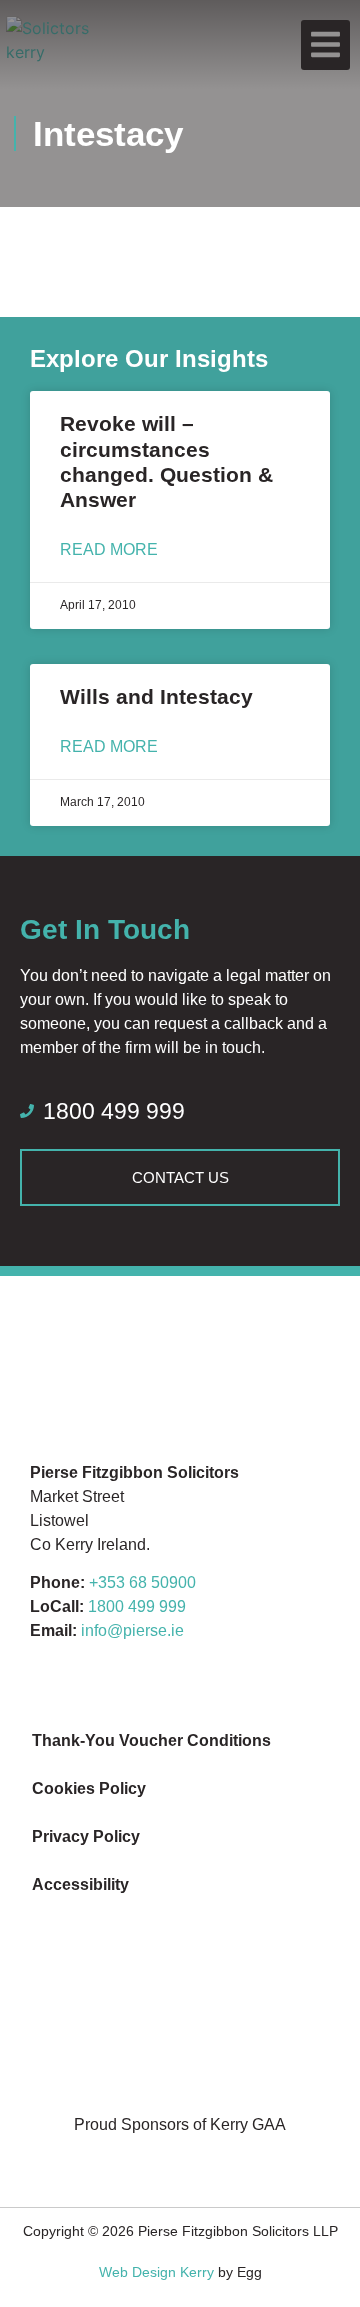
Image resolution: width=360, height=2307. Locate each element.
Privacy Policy (86, 1836)
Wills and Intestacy (156, 696)
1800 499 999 (137, 1606)
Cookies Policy (89, 1788)
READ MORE (109, 549)
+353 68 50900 (142, 1582)
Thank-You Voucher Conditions (151, 1740)
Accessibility (80, 1884)
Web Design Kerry (156, 2272)
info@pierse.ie (132, 1630)
